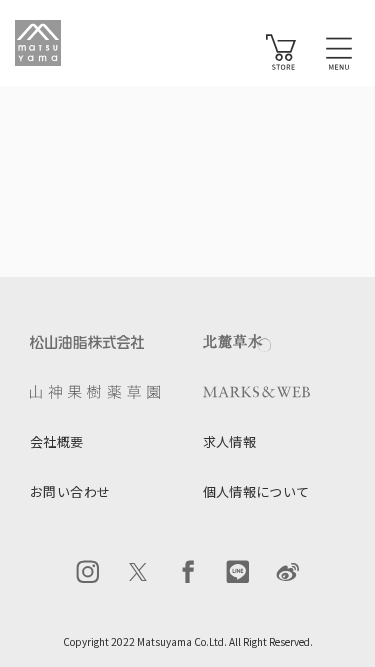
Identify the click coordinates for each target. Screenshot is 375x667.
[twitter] (138, 572)
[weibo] (288, 572)
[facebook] (188, 572)
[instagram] (88, 572)
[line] (238, 572)
